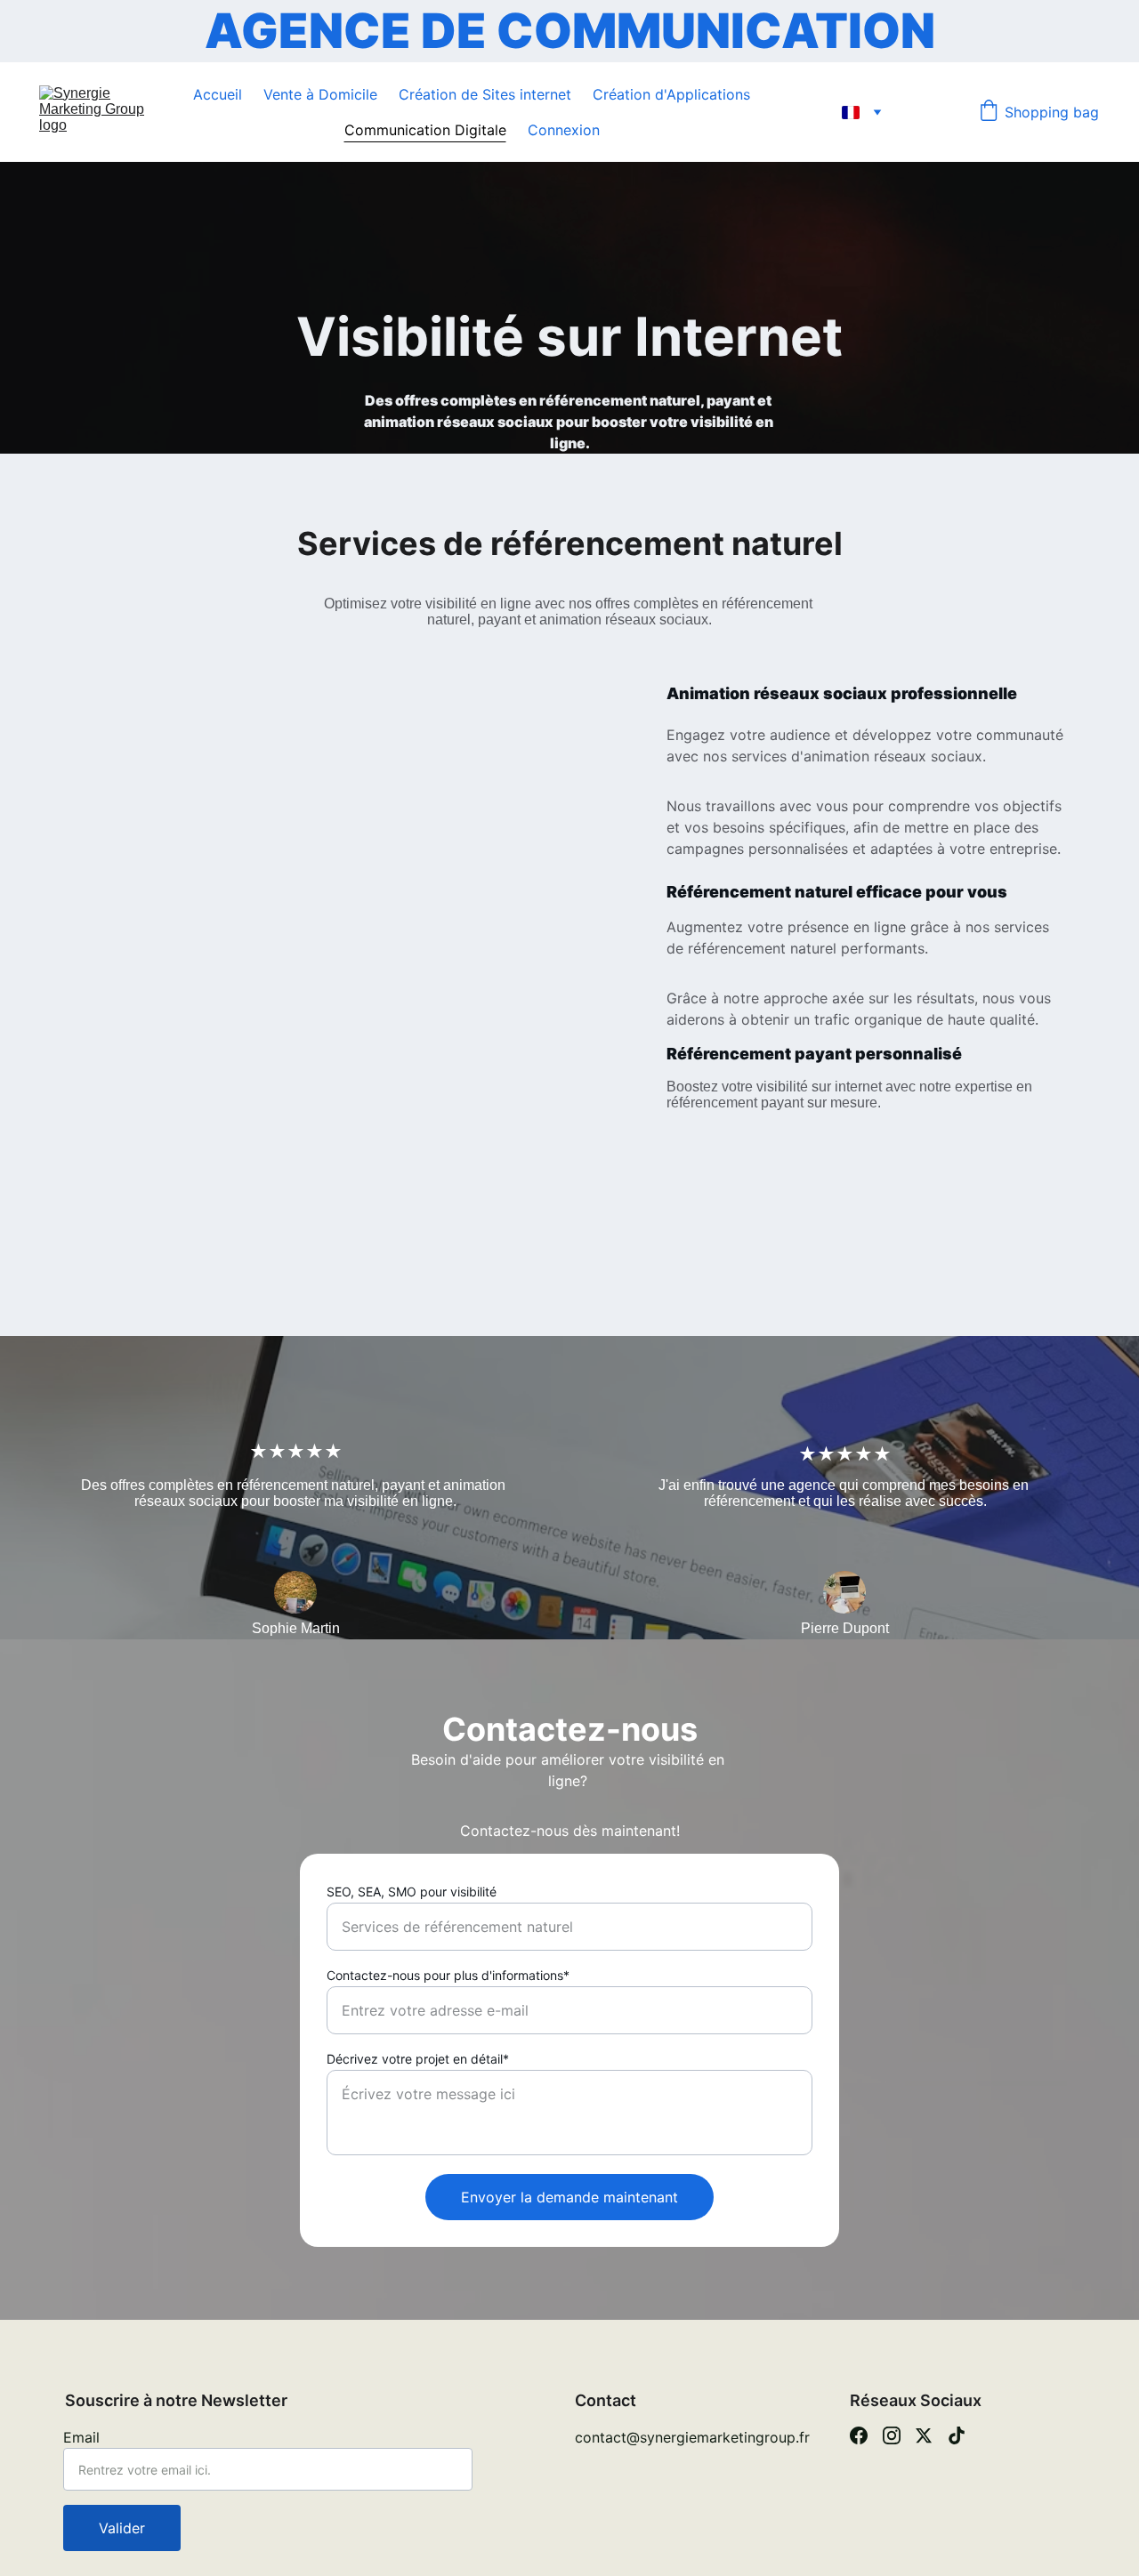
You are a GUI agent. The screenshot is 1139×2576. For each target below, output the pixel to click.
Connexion (564, 130)
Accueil (218, 94)
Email (81, 2437)
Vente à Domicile (320, 94)
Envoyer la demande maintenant (569, 2197)
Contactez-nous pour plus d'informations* (448, 1975)
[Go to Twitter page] (924, 2435)
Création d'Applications (671, 94)
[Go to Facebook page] (859, 2435)
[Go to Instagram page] (892, 2435)
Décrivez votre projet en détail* (418, 2059)
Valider (122, 2528)
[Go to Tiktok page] (957, 2435)
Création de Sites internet (485, 94)
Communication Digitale (425, 130)
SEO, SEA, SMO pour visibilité (412, 1892)
